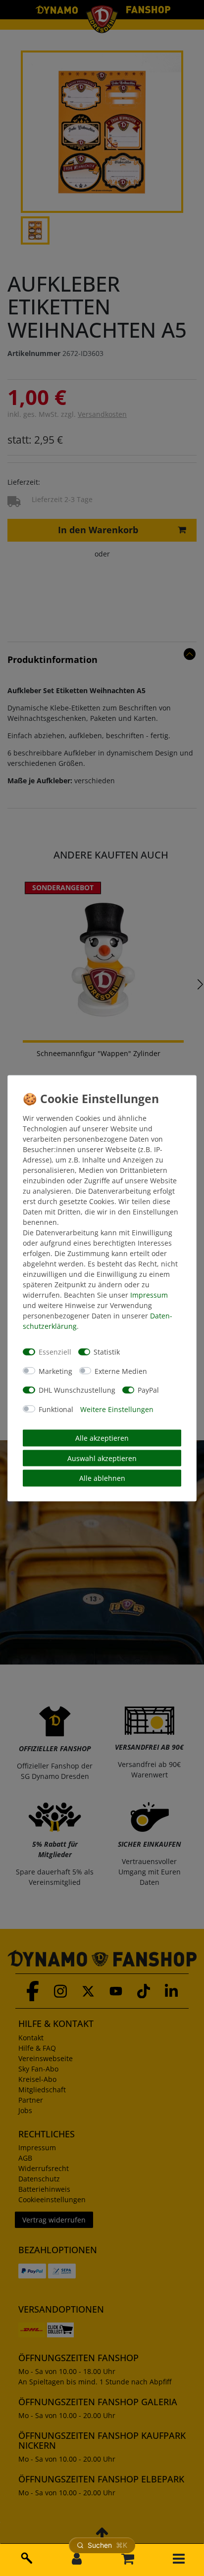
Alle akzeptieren (102, 1438)
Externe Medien (121, 1371)
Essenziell (55, 1352)
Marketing (55, 1371)
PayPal (148, 1390)
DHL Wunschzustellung (77, 1390)
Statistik (107, 1352)
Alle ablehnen (102, 1478)
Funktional (56, 1409)
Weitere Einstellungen (117, 1409)
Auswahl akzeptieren (102, 1458)
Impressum (149, 1294)
